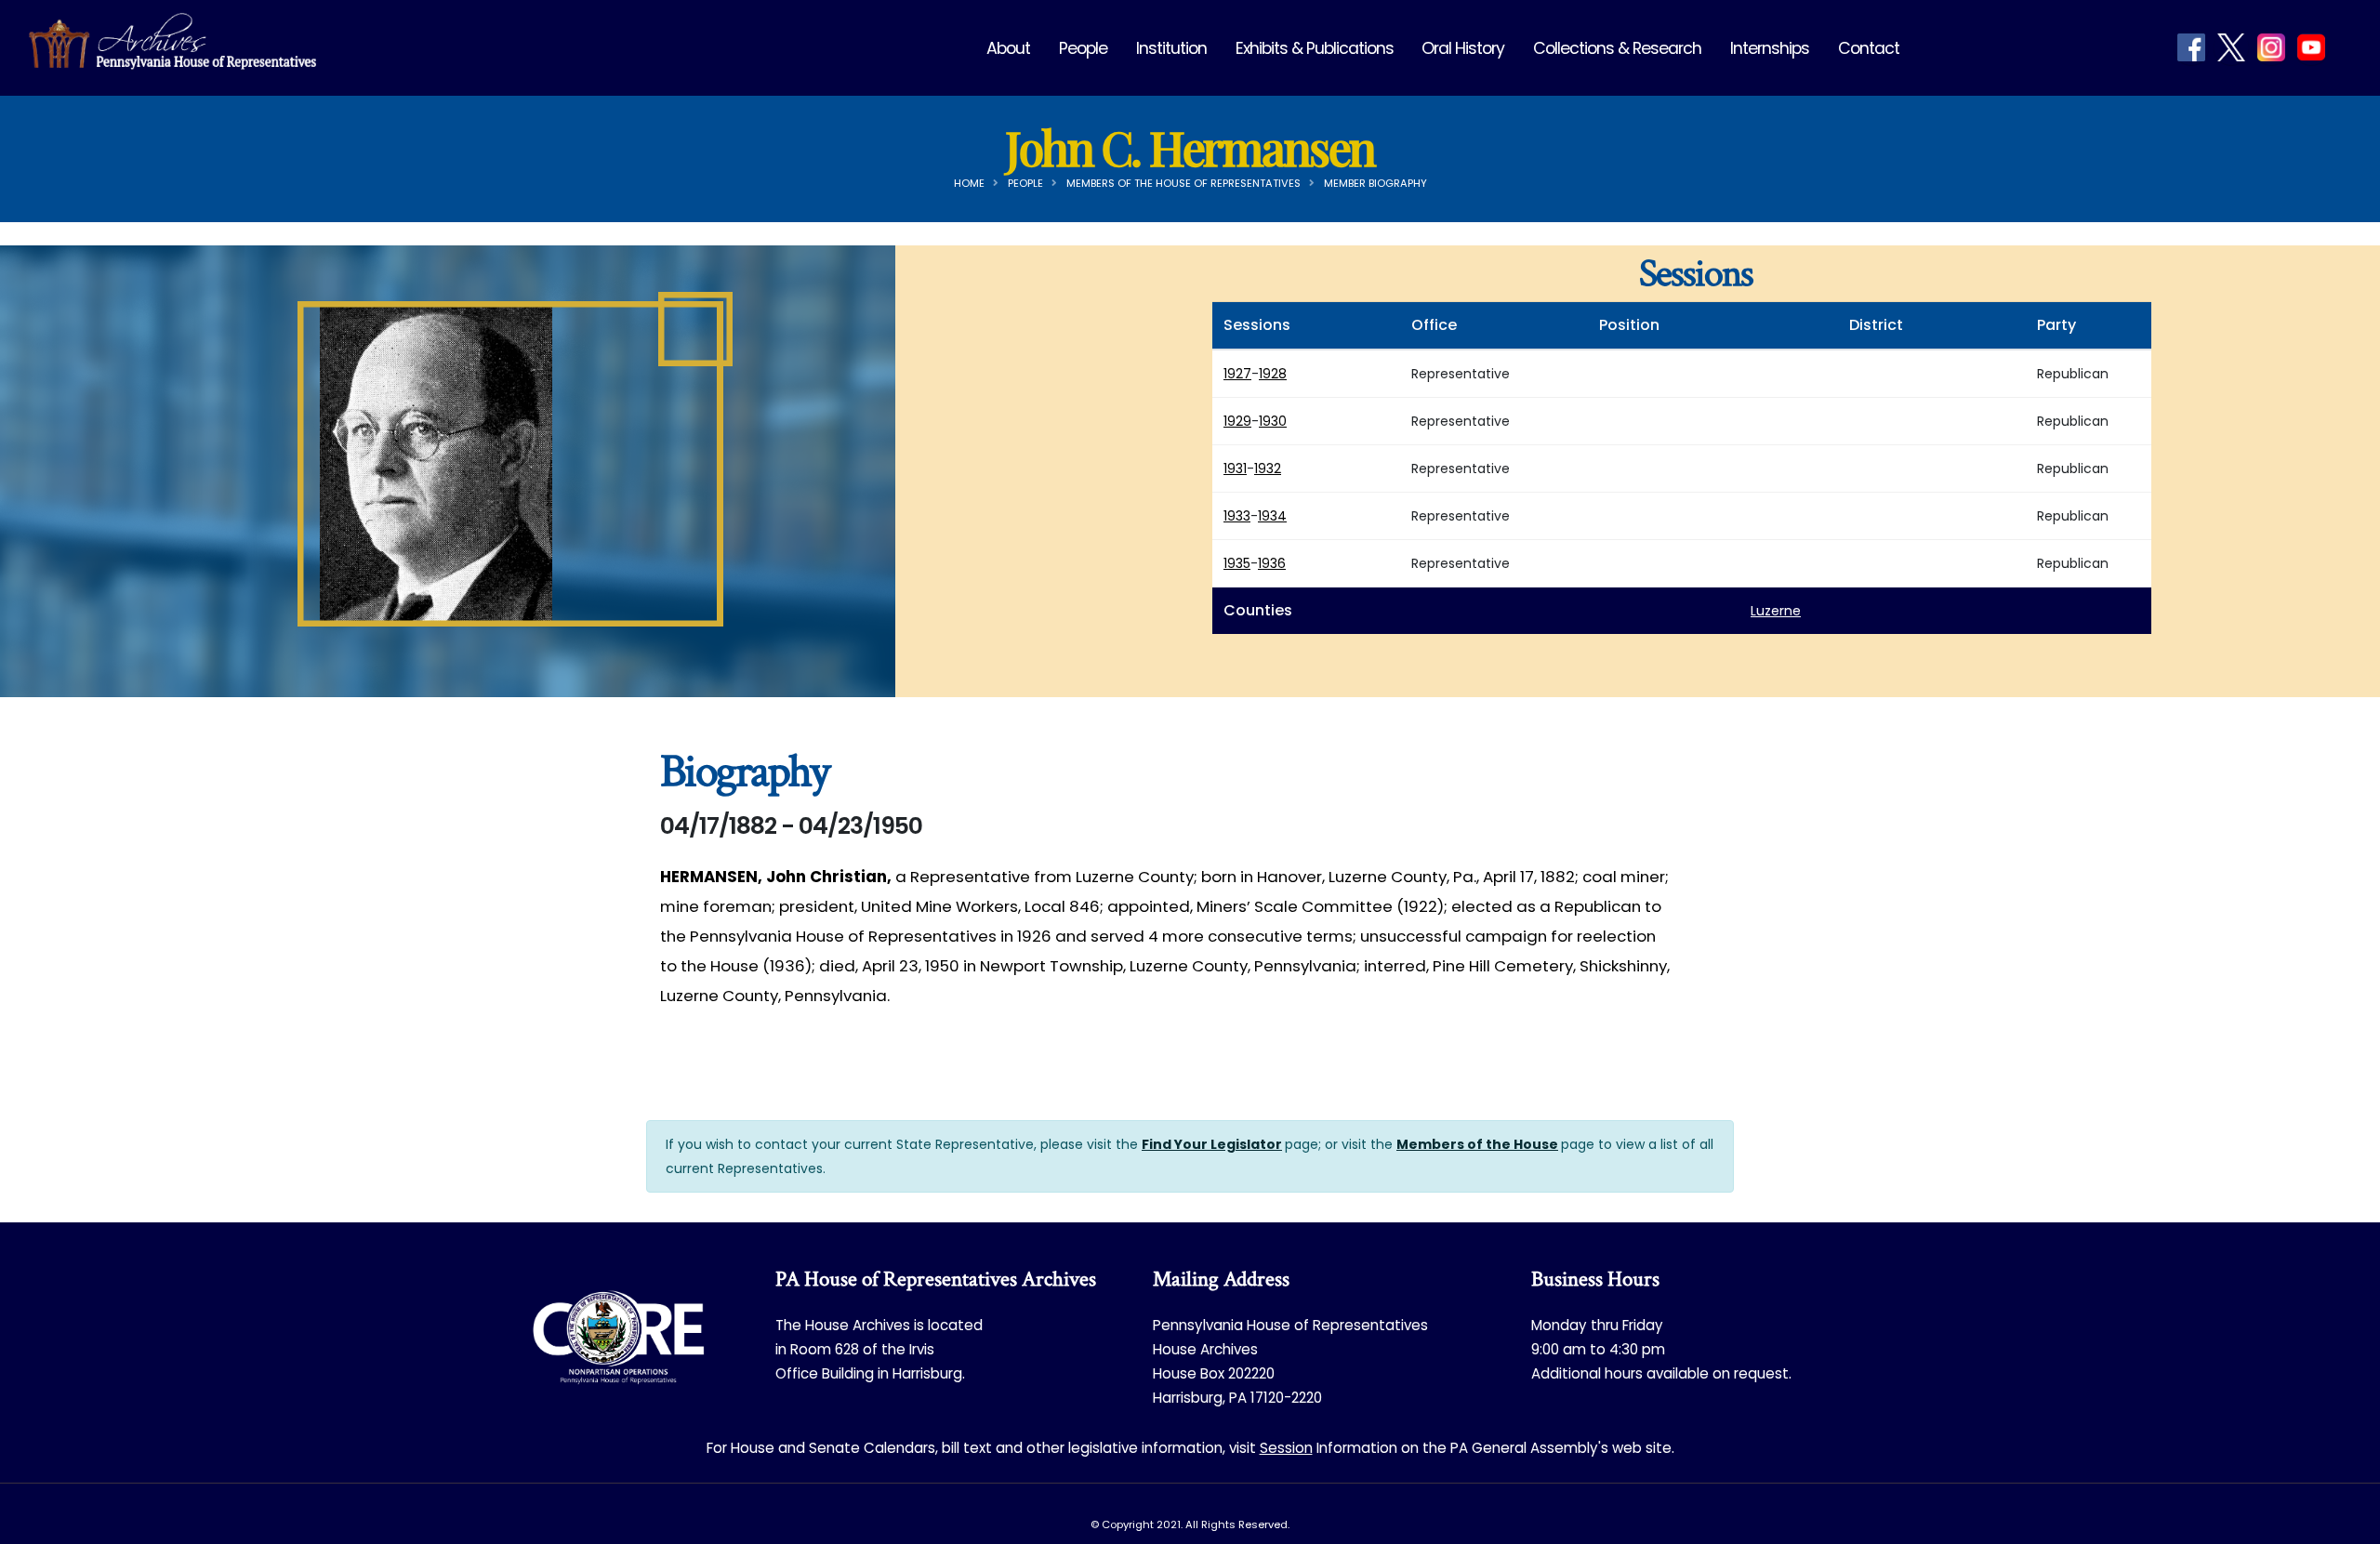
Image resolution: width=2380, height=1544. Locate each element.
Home (969, 183)
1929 (1237, 421)
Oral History (1463, 48)
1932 (1268, 468)
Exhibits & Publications (1315, 48)
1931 (1235, 468)
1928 (1273, 374)
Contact (1869, 48)
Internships (1770, 48)
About (1008, 48)
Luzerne (1776, 611)
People (1083, 48)
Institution (1171, 48)
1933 (1237, 516)
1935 (1237, 563)
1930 (1273, 421)
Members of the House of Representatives (1183, 183)
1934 (1272, 516)
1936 (1272, 563)
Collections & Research (1617, 48)
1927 (1237, 374)
